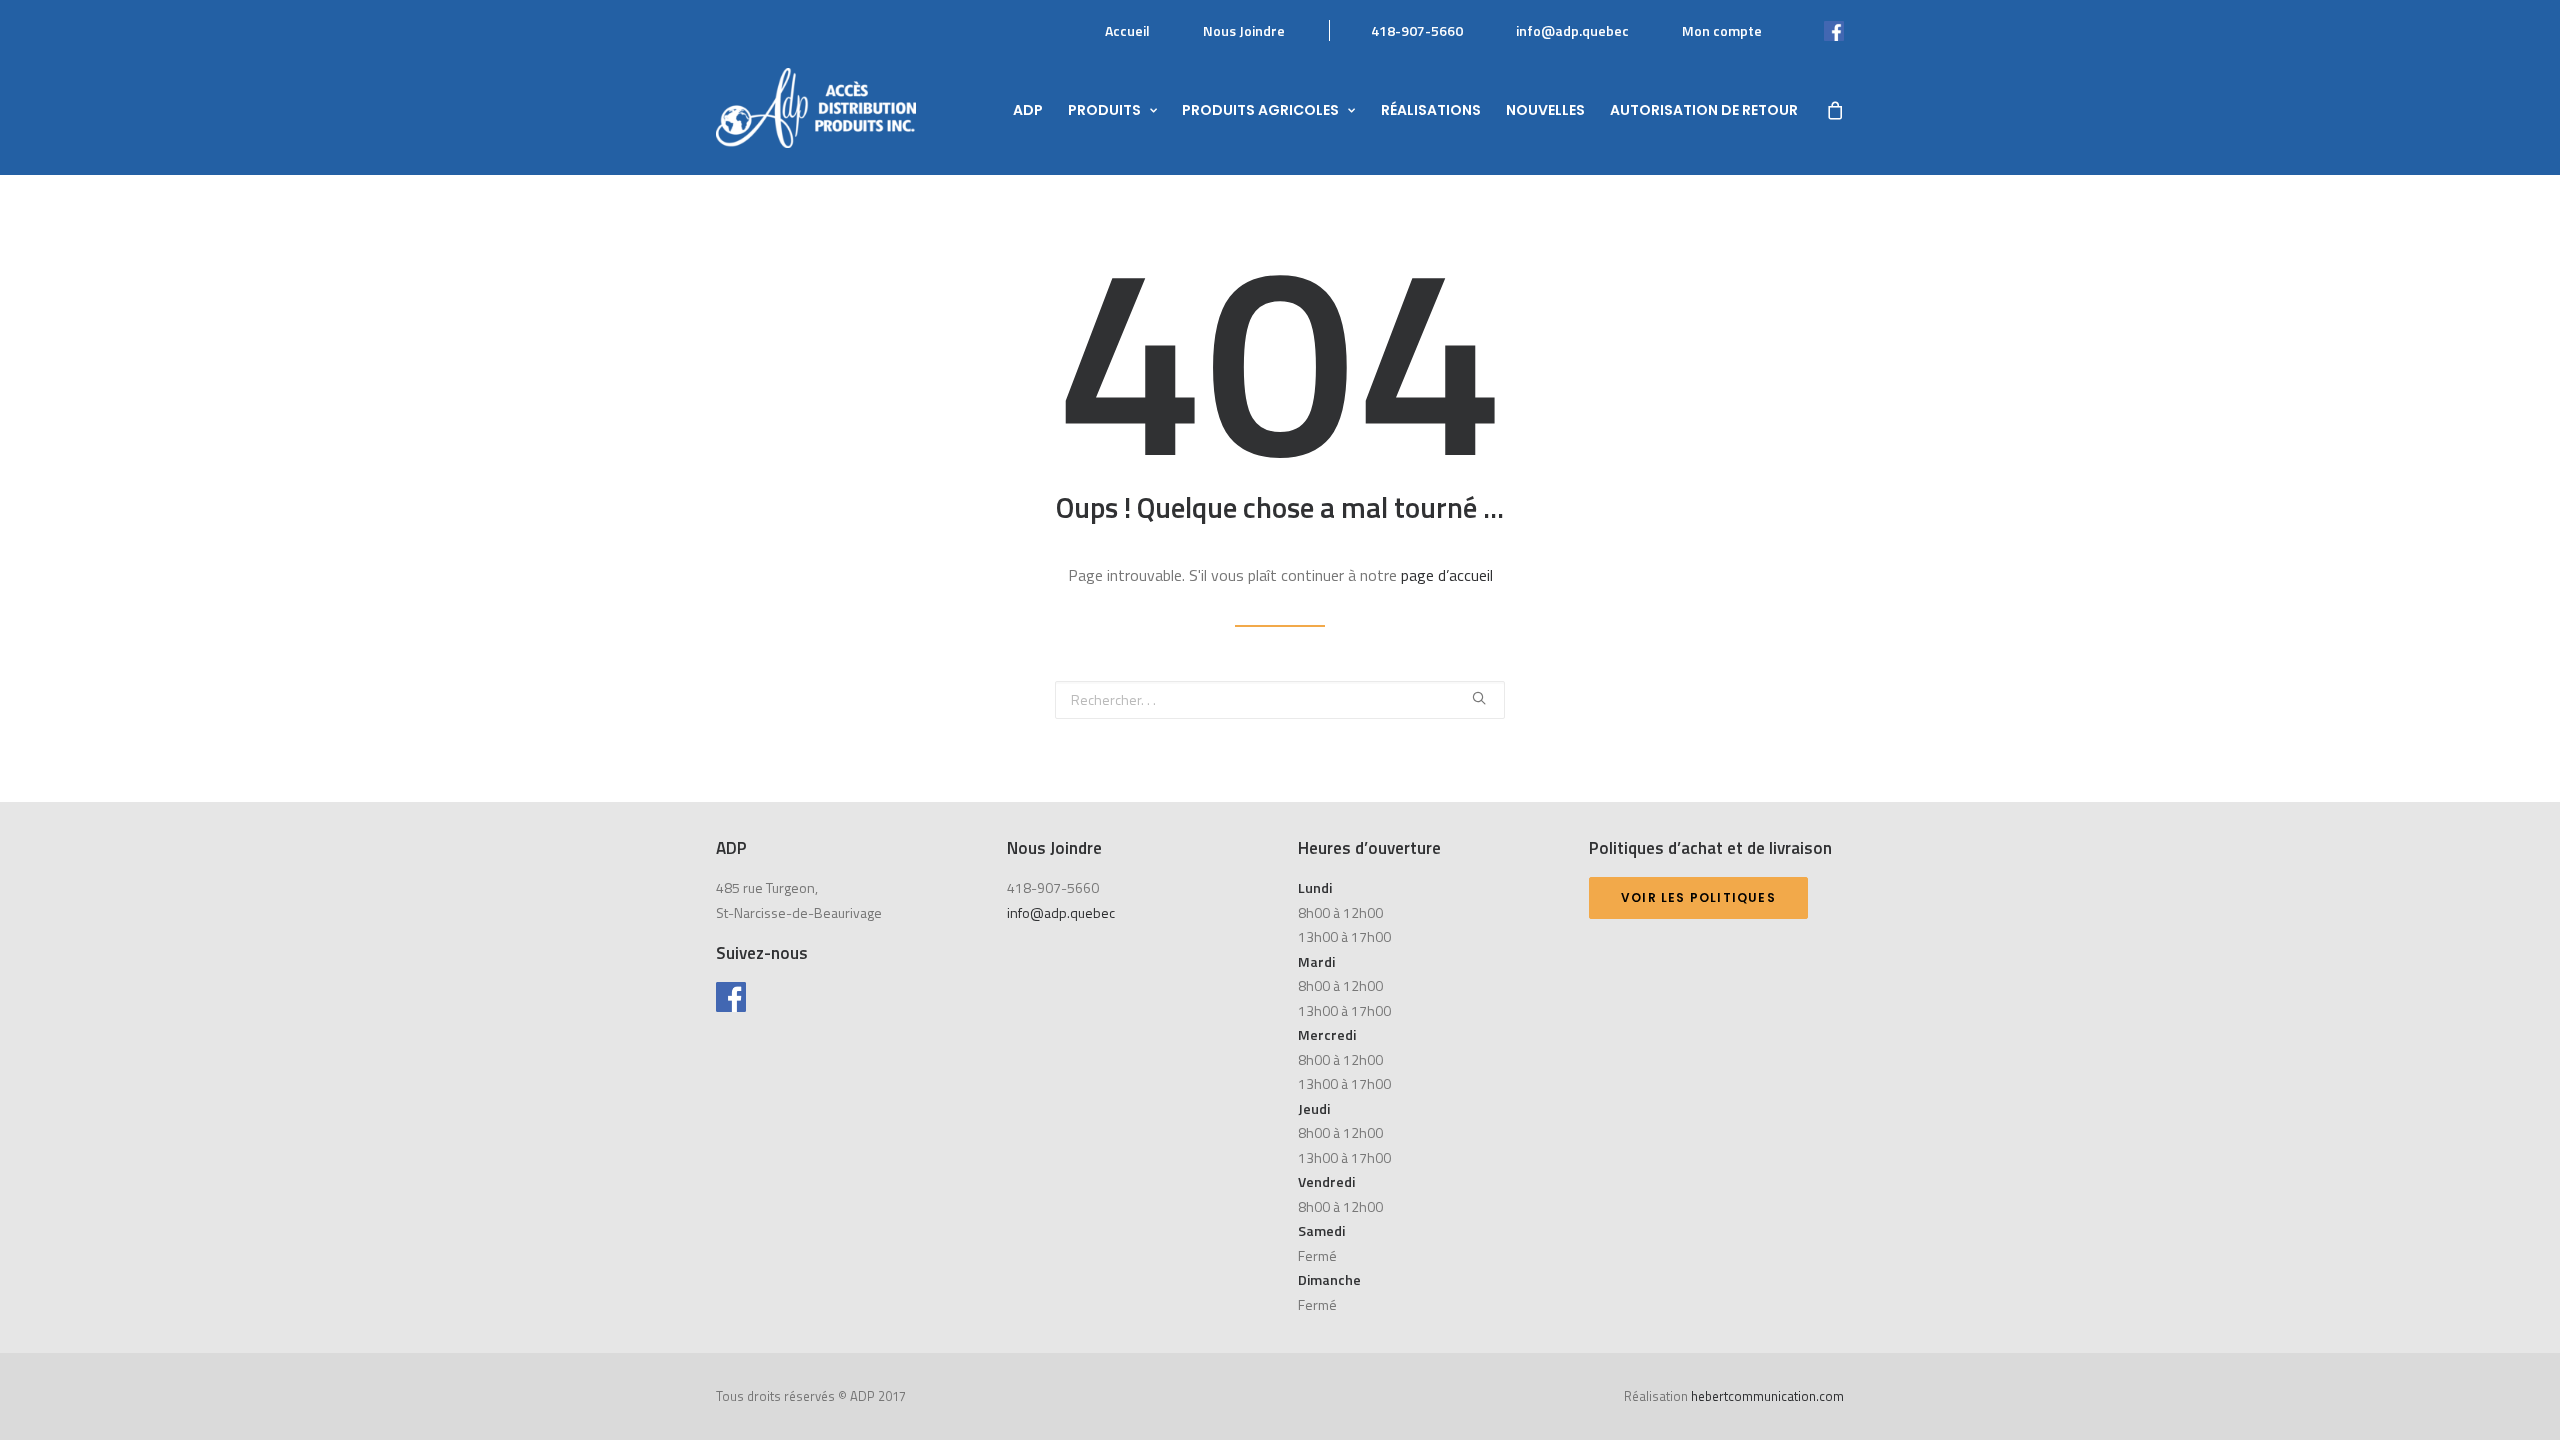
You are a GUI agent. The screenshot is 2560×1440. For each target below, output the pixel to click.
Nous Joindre (1244, 30)
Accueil (1127, 30)
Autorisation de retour (1704, 110)
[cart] (1834, 108)
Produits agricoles (1260, 110)
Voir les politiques (1698, 897)
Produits (1104, 110)
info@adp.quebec (1572, 30)
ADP (1028, 110)
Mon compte (1722, 30)
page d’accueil (1447, 575)
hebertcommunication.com (1767, 1396)
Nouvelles (1545, 110)
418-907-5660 (1417, 30)
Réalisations (1431, 110)
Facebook (1813, 30)
